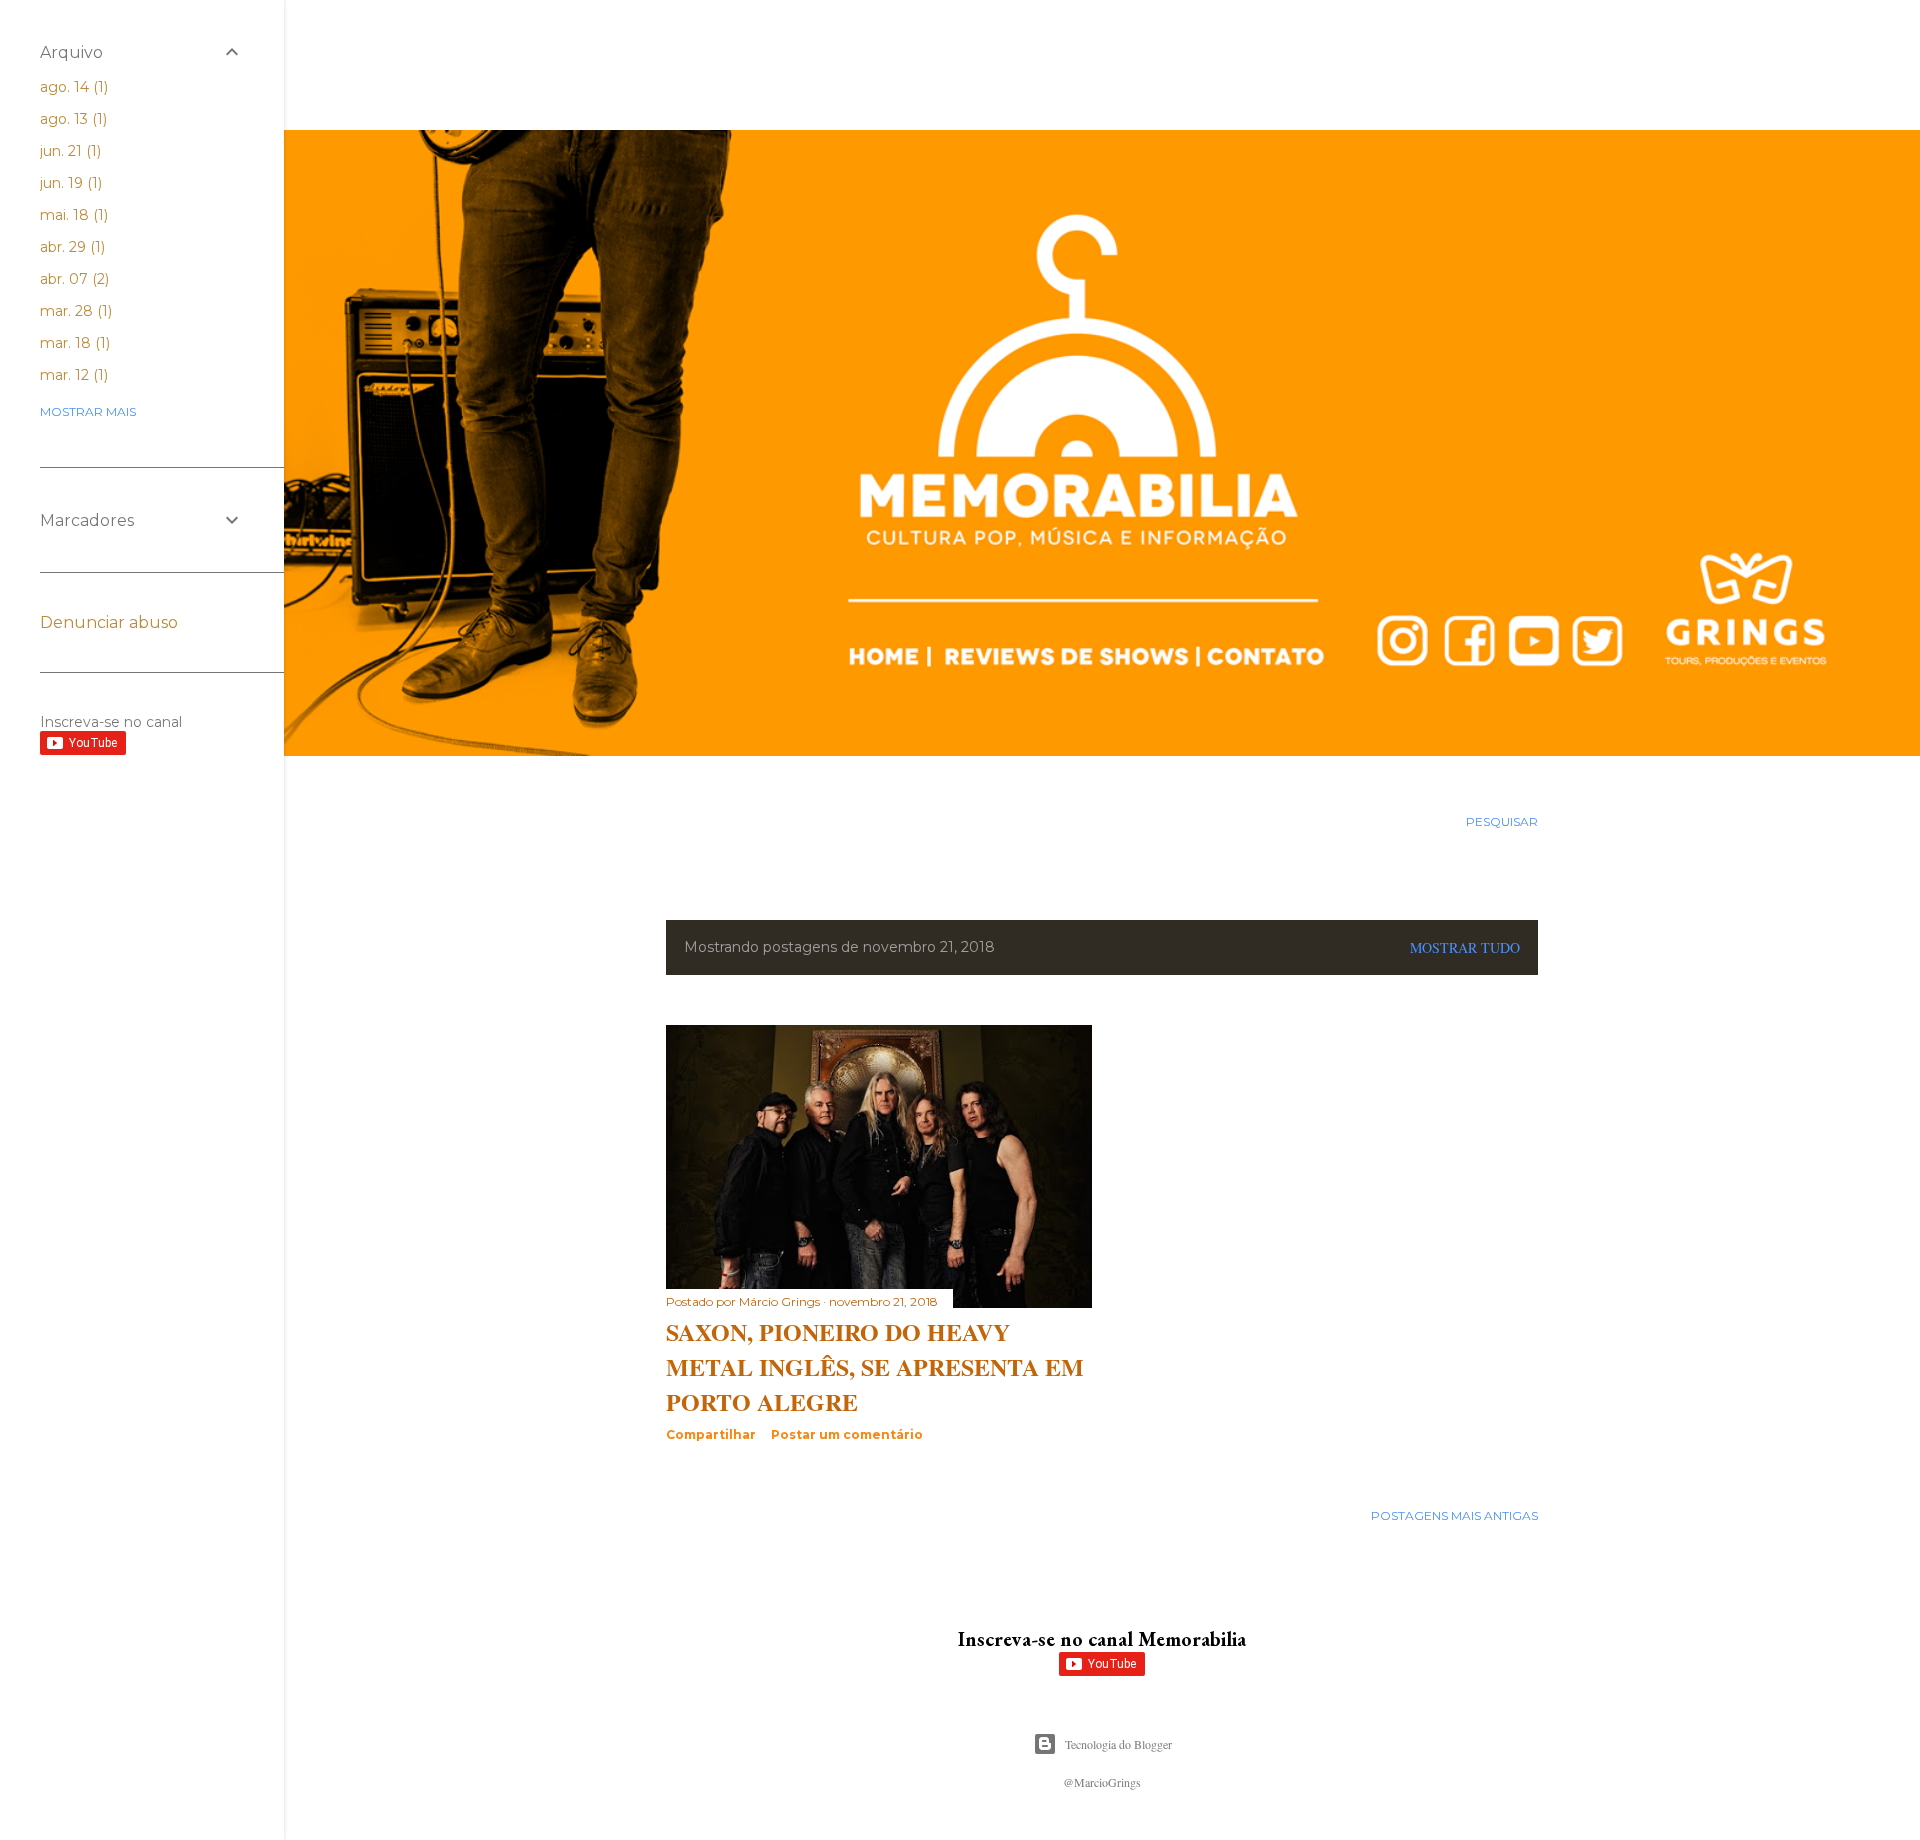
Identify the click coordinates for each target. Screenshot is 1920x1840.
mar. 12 (72, 375)
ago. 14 (72, 87)
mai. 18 (72, 215)
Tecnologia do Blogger (1118, 1744)
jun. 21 (68, 151)
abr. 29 (70, 247)
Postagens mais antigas (1454, 1515)
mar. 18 (73, 343)
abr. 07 (72, 279)
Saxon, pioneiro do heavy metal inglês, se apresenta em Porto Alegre (875, 1366)
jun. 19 (69, 183)
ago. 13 (71, 119)
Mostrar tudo (1465, 947)
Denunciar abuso (109, 622)
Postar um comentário (847, 1434)
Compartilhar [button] (711, 1434)
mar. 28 (74, 311)
